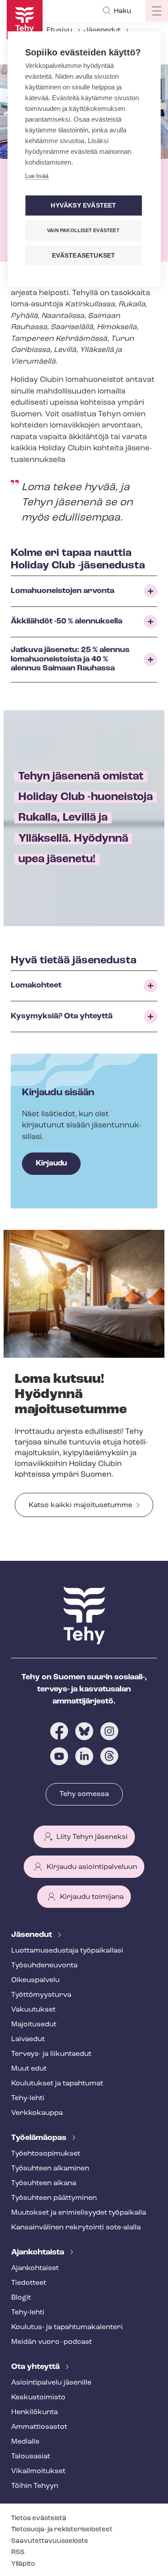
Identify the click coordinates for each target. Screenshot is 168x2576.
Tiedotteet (29, 2283)
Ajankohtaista (39, 2253)
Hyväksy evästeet (83, 205)
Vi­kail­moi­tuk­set (38, 2471)
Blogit (21, 2298)
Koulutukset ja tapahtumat (57, 2084)
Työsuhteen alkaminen (50, 2169)
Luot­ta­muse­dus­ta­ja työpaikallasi (67, 1951)
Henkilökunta (34, 2412)
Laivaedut (28, 2039)
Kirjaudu (51, 1163)
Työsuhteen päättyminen (54, 2198)
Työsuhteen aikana (44, 2183)
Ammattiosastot (39, 2427)
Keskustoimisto (38, 2398)
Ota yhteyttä (36, 2367)
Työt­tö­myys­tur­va (41, 1995)
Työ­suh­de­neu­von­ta (44, 1966)
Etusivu (59, 30)
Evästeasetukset (84, 256)
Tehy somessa (84, 1794)
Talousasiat (31, 2457)
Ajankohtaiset (35, 2268)
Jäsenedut (102, 30)
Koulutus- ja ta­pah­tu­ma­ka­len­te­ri (67, 2327)
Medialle (25, 2442)
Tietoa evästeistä (39, 2519)
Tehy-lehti (28, 2098)
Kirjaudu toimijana (92, 1897)
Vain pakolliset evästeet (83, 230)
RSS (18, 2553)
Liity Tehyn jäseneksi (92, 1837)
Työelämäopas (40, 2138)
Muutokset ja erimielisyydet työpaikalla (79, 2213)
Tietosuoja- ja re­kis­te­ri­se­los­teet (62, 2530)
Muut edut (29, 2069)
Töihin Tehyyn (35, 2486)
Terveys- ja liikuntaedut (51, 2054)
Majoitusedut (34, 2025)
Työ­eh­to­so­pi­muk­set (46, 2154)
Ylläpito (23, 2564)
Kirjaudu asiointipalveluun (92, 1867)
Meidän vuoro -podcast (52, 2342)
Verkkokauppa (37, 2113)
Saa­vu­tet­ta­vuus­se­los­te (50, 2541)
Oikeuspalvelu (35, 1980)
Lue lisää (37, 176)
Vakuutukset (33, 2010)
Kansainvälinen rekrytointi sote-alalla (76, 2228)
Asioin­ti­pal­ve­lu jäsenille (51, 2383)
